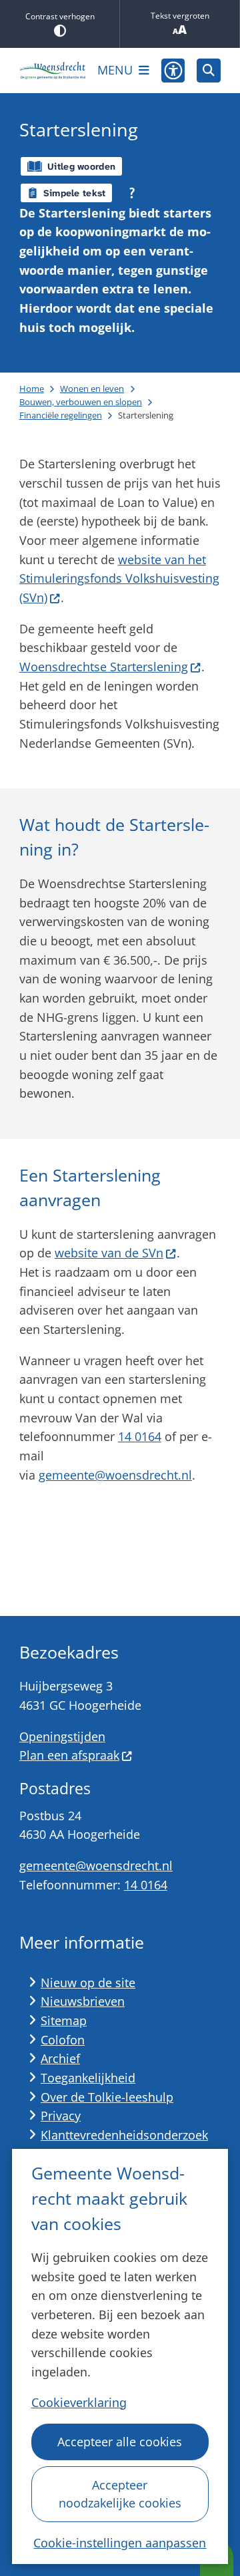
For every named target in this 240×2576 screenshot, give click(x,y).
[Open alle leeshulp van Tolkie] (132, 193)
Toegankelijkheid (88, 2078)
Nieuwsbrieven (83, 2001)
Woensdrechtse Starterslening (104, 667)
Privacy (61, 2116)
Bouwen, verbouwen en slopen (81, 402)
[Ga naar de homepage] (52, 71)
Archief (60, 2058)
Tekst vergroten (180, 16)
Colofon (63, 2040)
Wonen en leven (92, 389)
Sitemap (64, 2020)
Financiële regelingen (61, 415)
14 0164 (140, 1436)
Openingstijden (62, 1736)
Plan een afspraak (69, 1755)
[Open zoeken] (209, 71)
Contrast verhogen (60, 16)
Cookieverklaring (79, 2402)
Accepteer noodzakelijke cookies (120, 2494)
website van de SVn (109, 1253)
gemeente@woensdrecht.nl (115, 1475)
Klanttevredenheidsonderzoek (124, 2135)
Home (32, 389)
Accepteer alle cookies (120, 2442)
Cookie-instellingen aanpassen (120, 2543)
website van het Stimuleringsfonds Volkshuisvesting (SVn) (119, 578)
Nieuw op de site (88, 1983)
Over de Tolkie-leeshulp (107, 2097)
